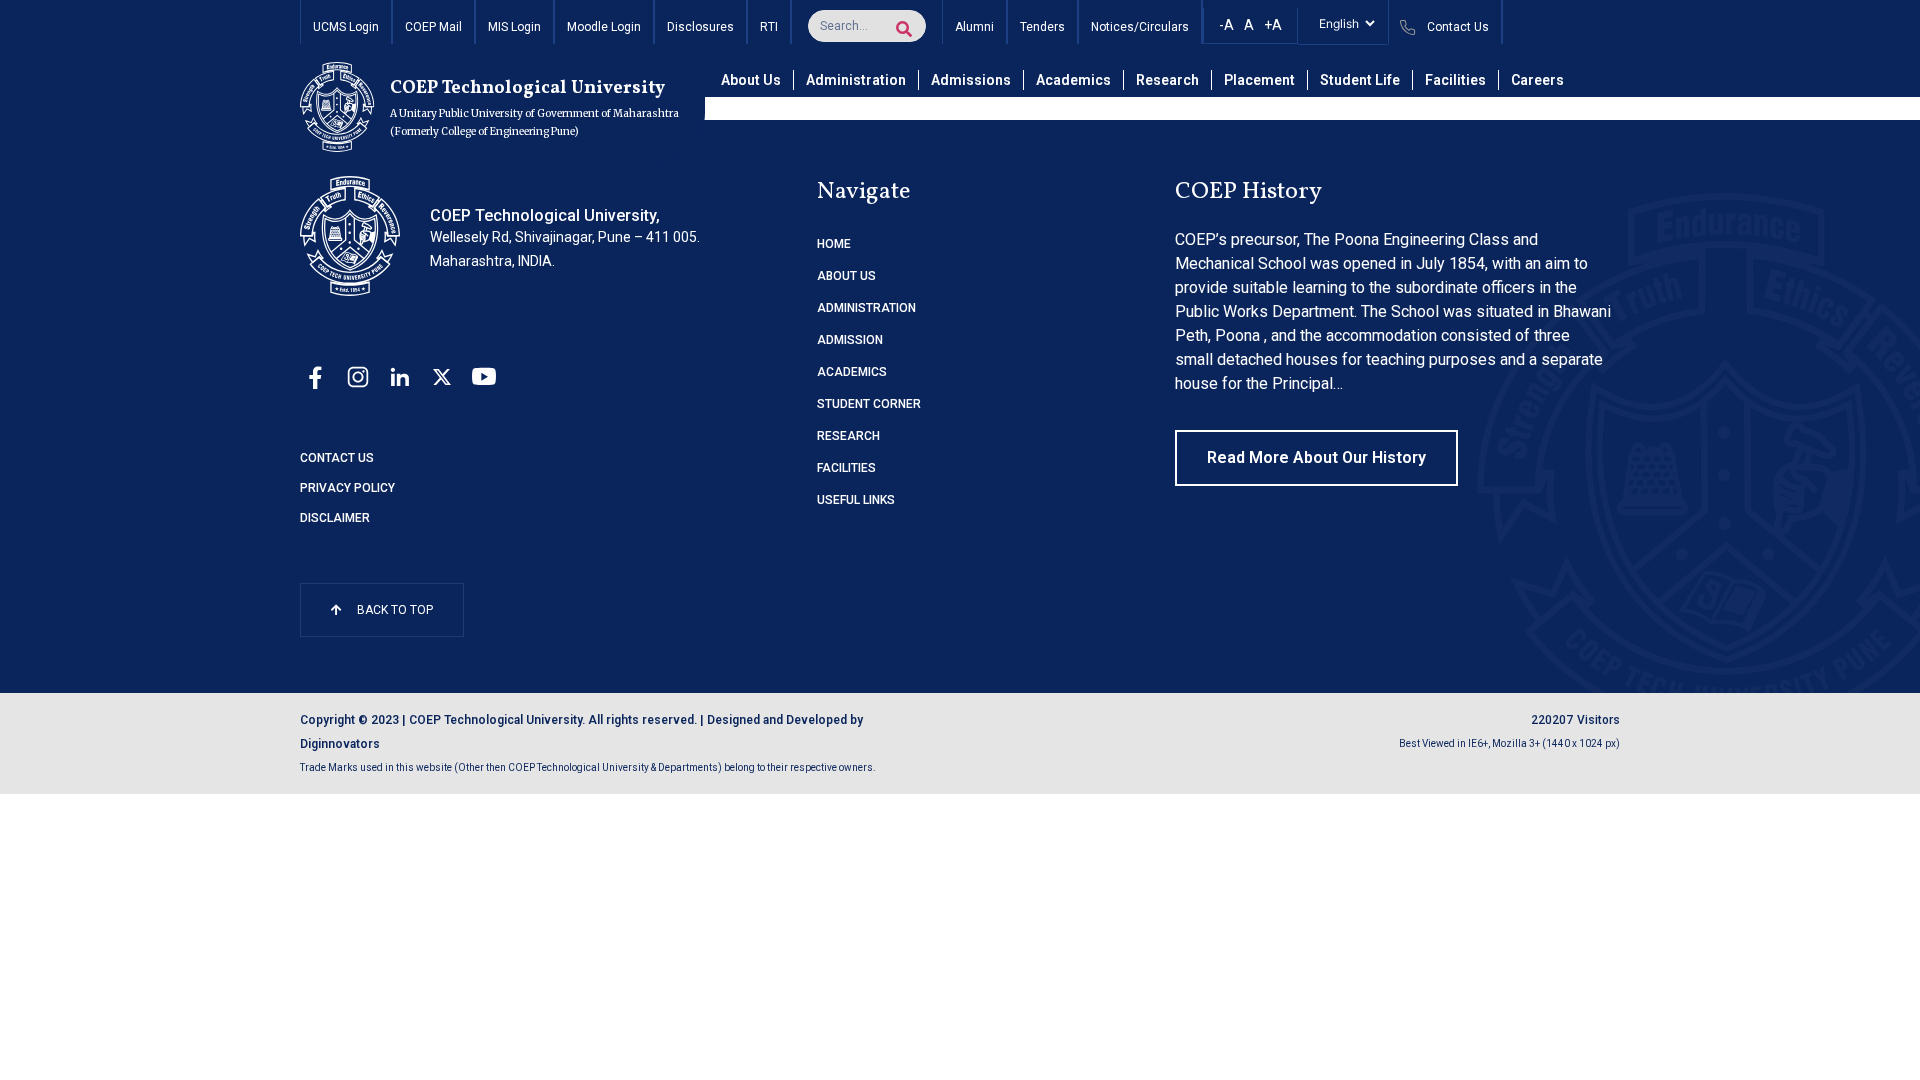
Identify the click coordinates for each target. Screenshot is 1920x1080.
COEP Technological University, (545, 215)
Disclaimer (335, 518)
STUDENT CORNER (869, 404)
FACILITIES (846, 468)
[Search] (904, 29)
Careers (1537, 80)
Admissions (971, 80)
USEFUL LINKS (856, 500)
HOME (834, 244)
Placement (1259, 80)
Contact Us (337, 458)
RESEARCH (848, 436)
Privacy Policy (347, 488)
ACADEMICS (852, 372)
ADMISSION (850, 340)
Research (1167, 80)
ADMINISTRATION (866, 308)
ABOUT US (846, 276)
